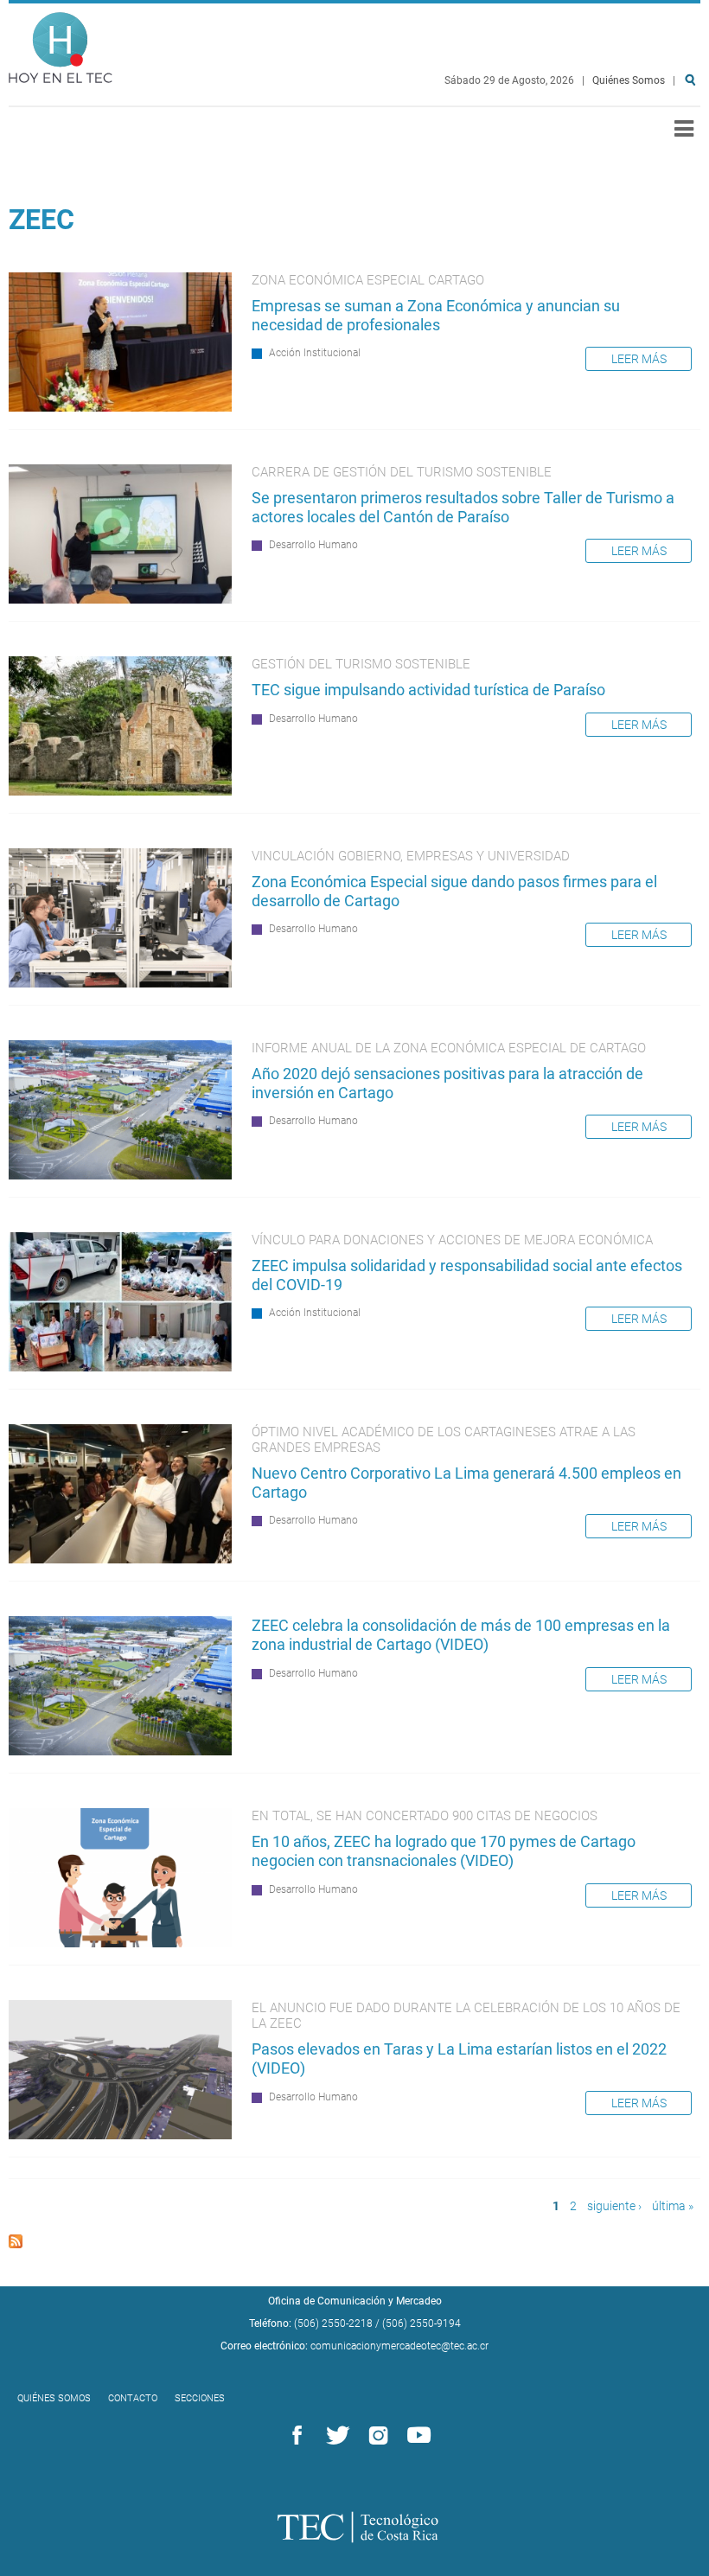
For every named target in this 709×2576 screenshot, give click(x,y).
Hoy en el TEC (61, 44)
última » (673, 2206)
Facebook (294, 2436)
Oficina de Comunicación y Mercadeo (355, 2301)
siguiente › (614, 2206)
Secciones (200, 2398)
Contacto (133, 2398)
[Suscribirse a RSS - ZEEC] (16, 2244)
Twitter (335, 2436)
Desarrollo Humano (313, 545)
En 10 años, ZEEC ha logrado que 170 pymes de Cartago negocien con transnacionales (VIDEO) (444, 1851)
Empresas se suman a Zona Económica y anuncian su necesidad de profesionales (436, 315)
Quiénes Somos (629, 80)
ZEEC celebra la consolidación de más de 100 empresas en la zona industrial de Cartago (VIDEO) (461, 1635)
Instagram (375, 2436)
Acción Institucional (315, 353)
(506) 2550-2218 (333, 2324)
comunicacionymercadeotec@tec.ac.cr (399, 2346)
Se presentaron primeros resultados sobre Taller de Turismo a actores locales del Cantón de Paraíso (463, 507)
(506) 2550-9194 (422, 2324)
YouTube (416, 2436)
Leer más (639, 359)
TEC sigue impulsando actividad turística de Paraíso (428, 690)
